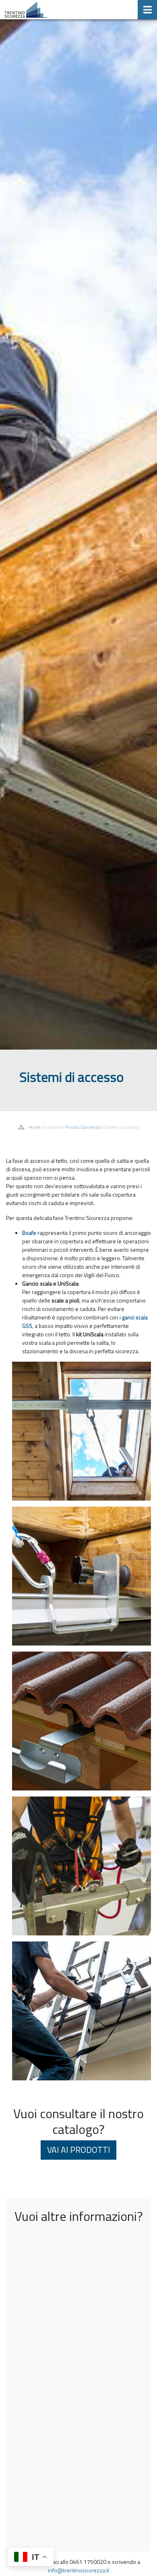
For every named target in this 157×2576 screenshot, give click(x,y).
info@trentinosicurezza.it (78, 2570)
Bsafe (29, 1233)
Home (34, 1127)
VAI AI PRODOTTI (78, 2150)
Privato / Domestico (84, 1127)
